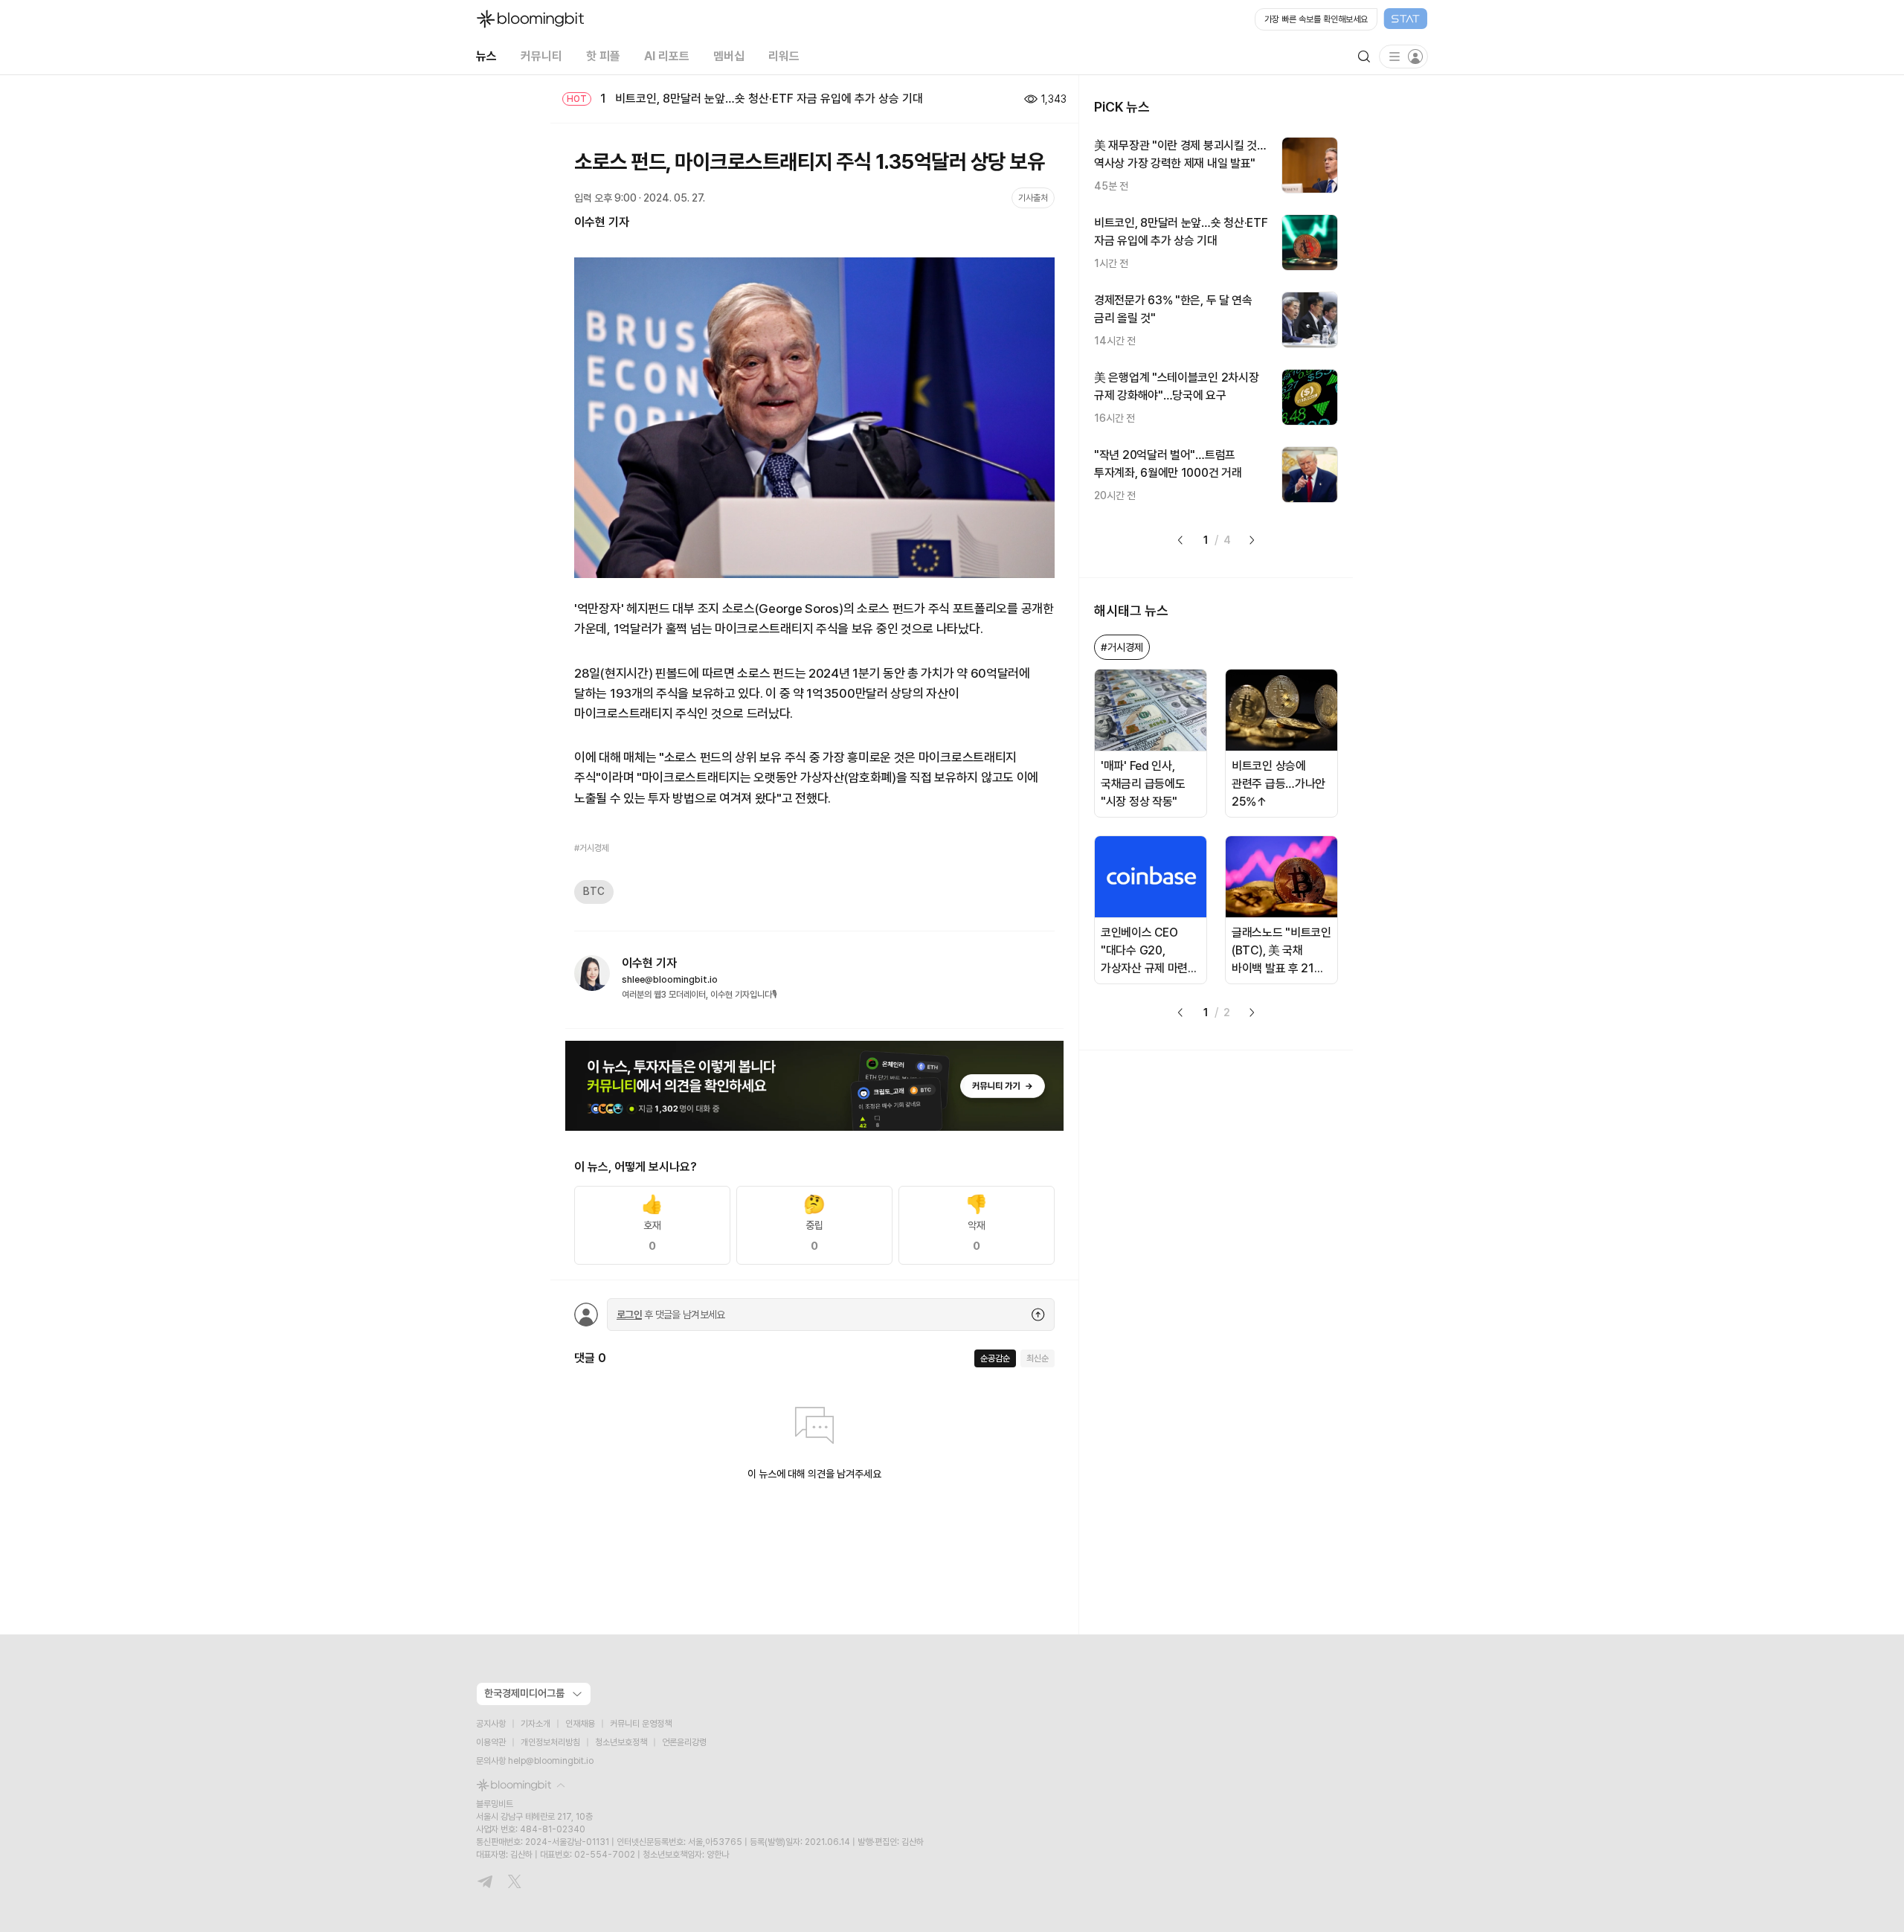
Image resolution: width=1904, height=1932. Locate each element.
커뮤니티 (541, 56)
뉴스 (486, 56)
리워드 (784, 56)
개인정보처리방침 (550, 1742)
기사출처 (1033, 198)
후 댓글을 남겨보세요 (671, 1315)
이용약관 (491, 1742)
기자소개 (535, 1724)
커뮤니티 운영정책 (641, 1724)
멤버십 (729, 56)
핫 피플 (603, 56)
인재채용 (580, 1724)
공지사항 (491, 1724)
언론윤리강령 (684, 1742)
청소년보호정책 (621, 1742)
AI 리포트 (667, 56)
